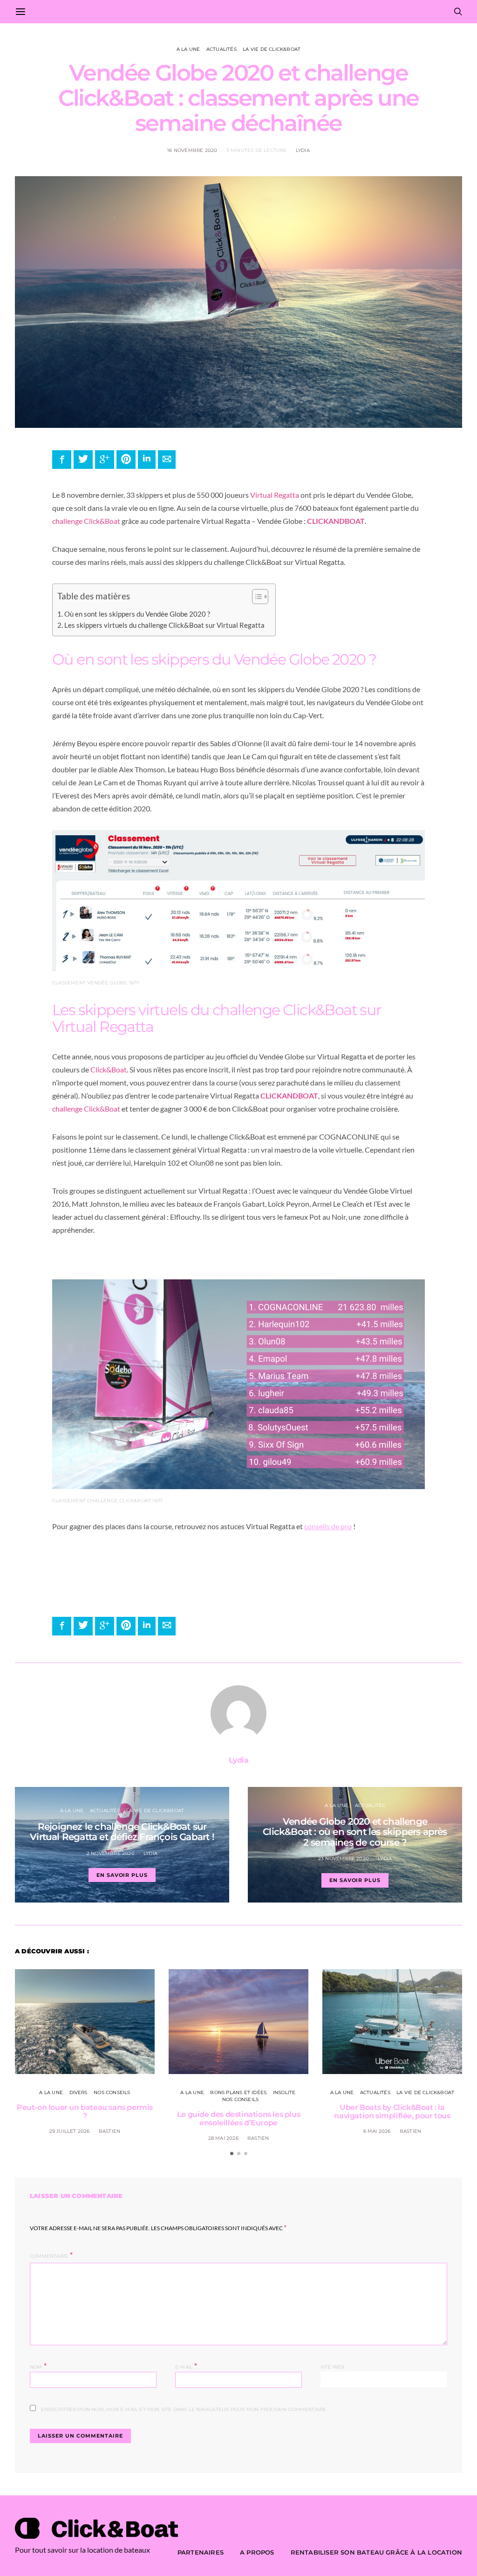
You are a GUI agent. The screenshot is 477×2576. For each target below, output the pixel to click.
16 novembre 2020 (192, 150)
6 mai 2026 (377, 2131)
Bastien (109, 2131)
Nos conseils (112, 2092)
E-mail (186, 2366)
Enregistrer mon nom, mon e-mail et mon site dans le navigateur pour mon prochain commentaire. (184, 2409)
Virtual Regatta (275, 495)
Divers (78, 2092)
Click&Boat (109, 1069)
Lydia (303, 150)
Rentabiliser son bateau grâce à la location (376, 2552)
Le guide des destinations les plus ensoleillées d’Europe (238, 2119)
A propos (257, 2552)
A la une (188, 49)
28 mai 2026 (223, 2138)
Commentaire (49, 2256)
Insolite (284, 2092)
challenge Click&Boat (86, 521)
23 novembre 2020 (344, 1858)
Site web (333, 2367)
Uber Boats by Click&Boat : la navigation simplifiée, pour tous (392, 2112)
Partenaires (201, 2552)
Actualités (221, 49)
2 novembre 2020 (111, 1853)
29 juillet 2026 (70, 2131)
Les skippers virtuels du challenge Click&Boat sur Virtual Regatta (165, 625)
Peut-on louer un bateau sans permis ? (85, 2112)
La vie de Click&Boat (272, 49)
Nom (38, 2366)
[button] (256, 598)
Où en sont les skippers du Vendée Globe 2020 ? (138, 614)
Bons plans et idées (238, 2092)
